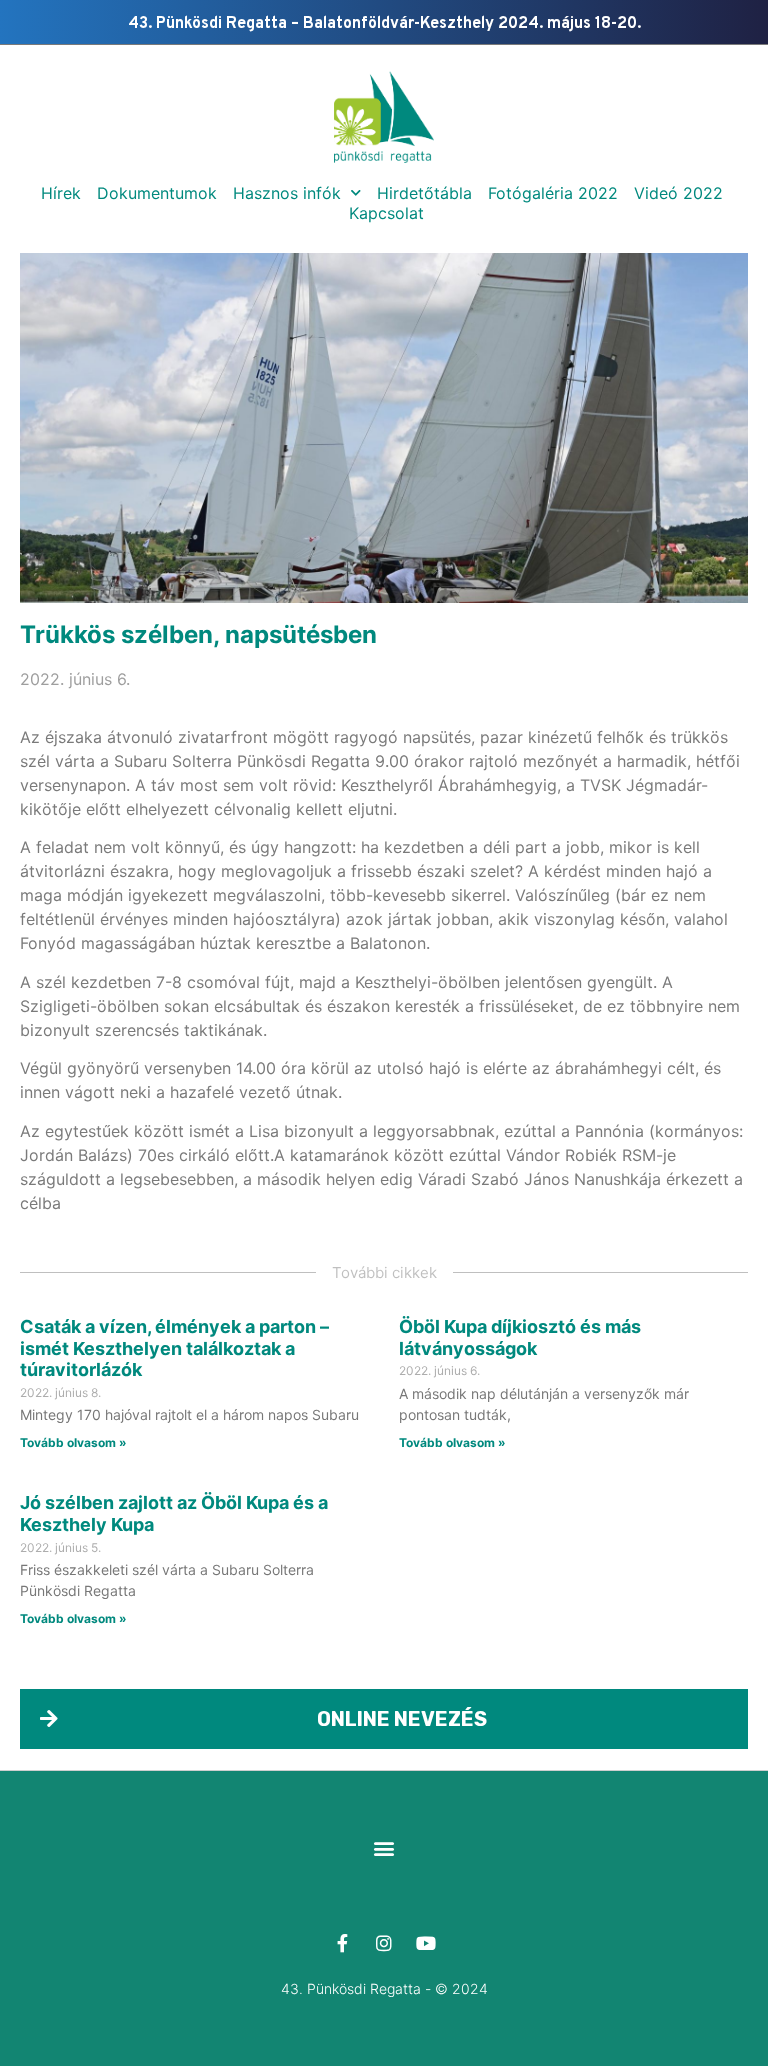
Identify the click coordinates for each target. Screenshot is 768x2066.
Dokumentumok (157, 193)
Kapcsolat (386, 213)
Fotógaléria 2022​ (553, 193)
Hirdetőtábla (424, 193)
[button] (384, 1847)
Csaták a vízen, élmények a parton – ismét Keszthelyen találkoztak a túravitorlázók (174, 1348)
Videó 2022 (678, 193)
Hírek (61, 193)
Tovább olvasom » (73, 1442)
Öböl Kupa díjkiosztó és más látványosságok (520, 1337)
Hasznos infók (287, 193)
